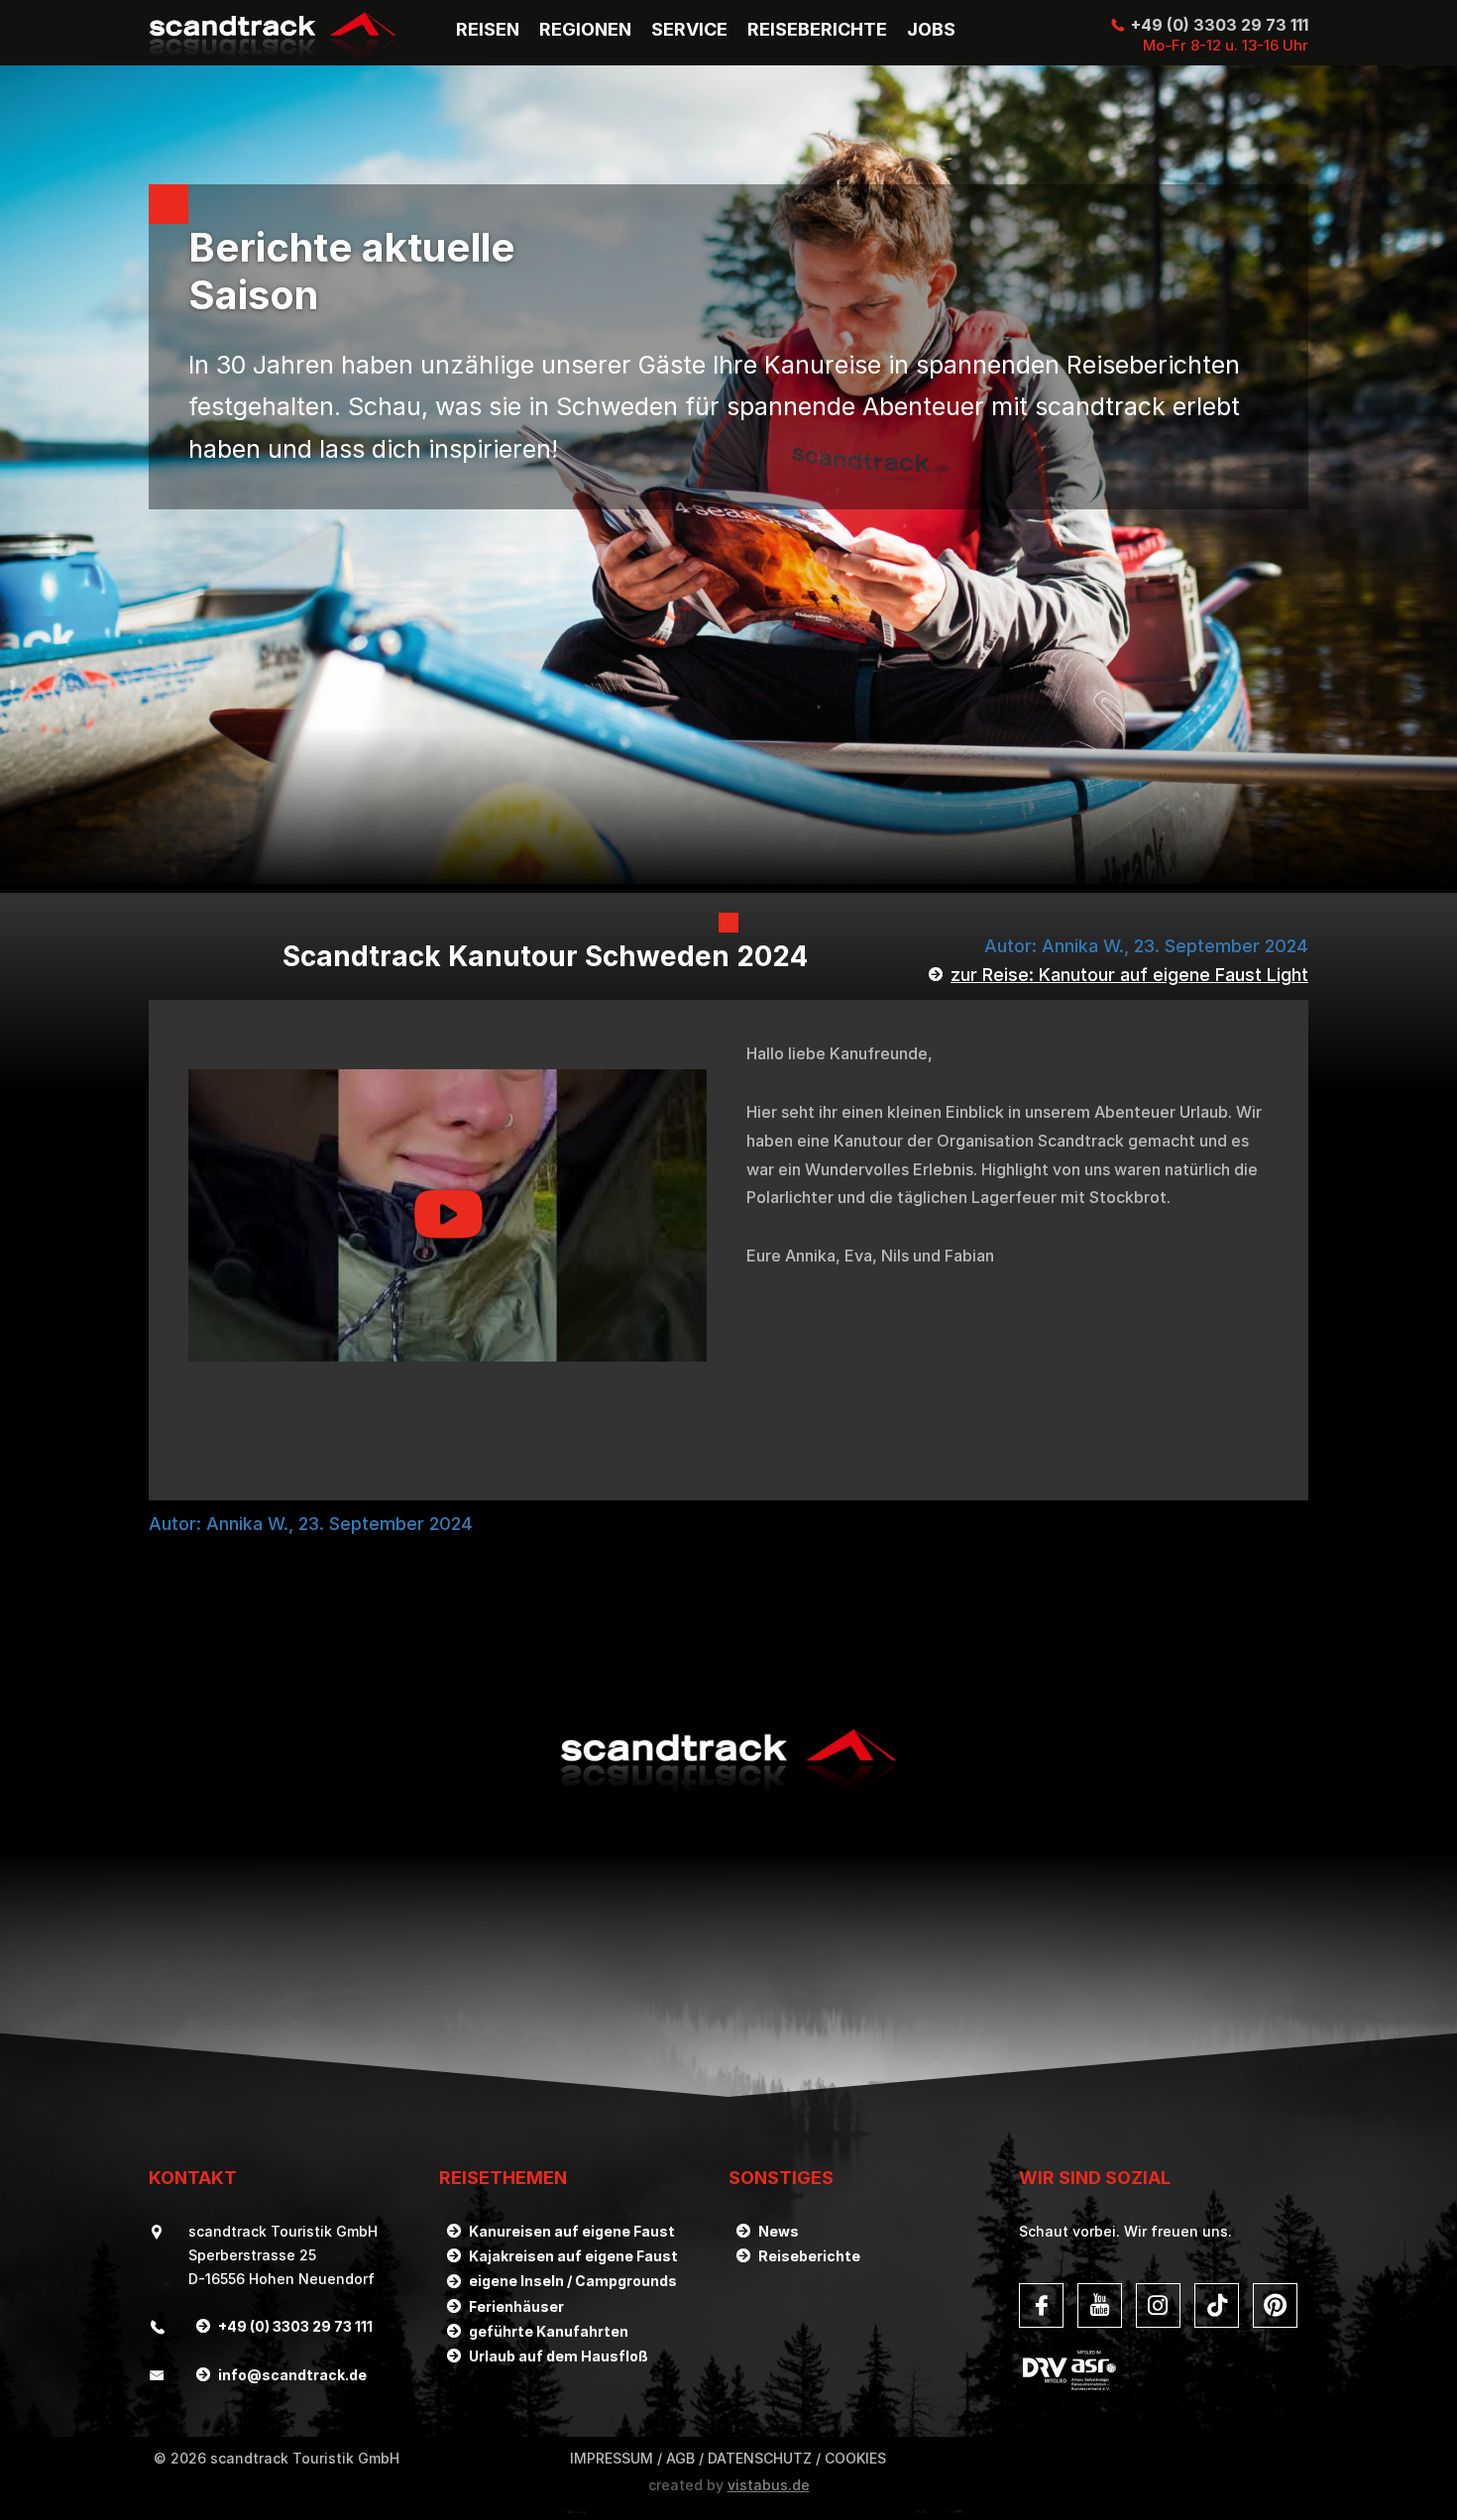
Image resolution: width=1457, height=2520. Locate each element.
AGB (680, 2458)
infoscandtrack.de (292, 2375)
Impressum (612, 2458)
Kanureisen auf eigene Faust (572, 2231)
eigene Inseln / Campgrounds (573, 2281)
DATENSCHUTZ (760, 2458)
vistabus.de (769, 2485)
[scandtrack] (728, 1795)
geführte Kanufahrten (549, 2331)
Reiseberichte (809, 2256)
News (779, 2231)
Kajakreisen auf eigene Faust (573, 2256)
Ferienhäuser (516, 2306)
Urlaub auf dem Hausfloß (559, 2356)
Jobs (931, 30)
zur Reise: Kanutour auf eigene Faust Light (1129, 975)
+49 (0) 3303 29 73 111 (1220, 25)
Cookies (855, 2458)
